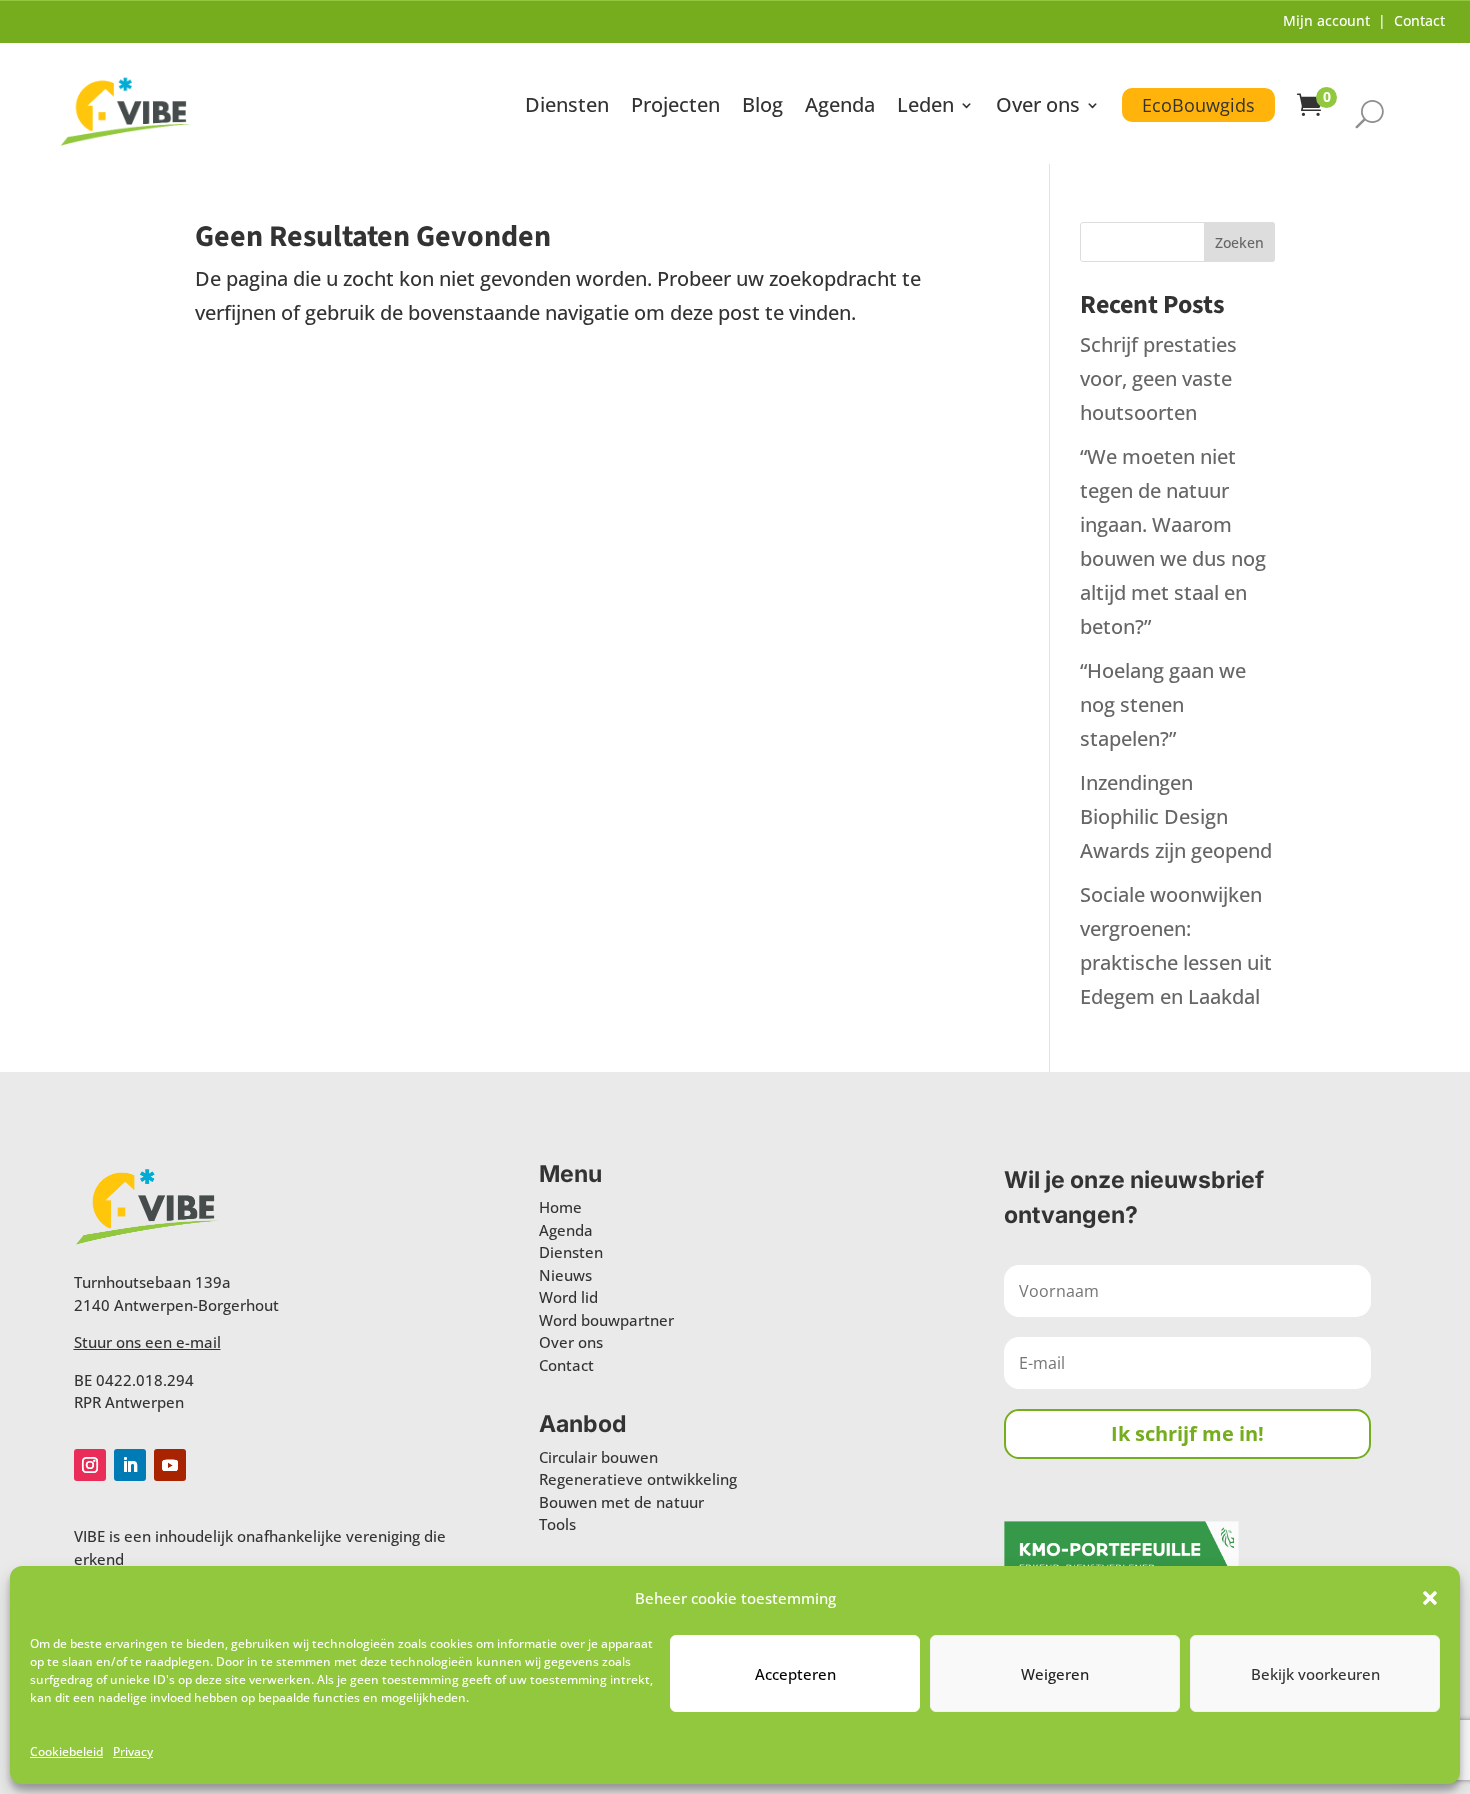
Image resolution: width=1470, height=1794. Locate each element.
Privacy (133, 1751)
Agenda (840, 108)
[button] (1430, 1598)
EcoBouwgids (1198, 105)
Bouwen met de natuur (621, 1502)
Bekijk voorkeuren (1315, 1674)
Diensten (567, 108)
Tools (557, 1524)
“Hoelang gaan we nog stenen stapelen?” (1163, 704)
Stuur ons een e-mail (147, 1342)
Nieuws (565, 1275)
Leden (925, 108)
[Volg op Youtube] (170, 1465)
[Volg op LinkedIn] (130, 1465)
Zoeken (1239, 242)
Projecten (675, 108)
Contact (1419, 20)
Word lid (568, 1297)
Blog (762, 108)
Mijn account (1326, 20)
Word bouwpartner (606, 1320)
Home (560, 1207)
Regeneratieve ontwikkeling (638, 1479)
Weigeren (1055, 1674)
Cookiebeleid (66, 1751)
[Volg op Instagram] (90, 1465)
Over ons (1038, 108)
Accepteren (795, 1674)
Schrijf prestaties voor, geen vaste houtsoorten (1158, 378)
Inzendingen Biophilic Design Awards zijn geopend (1176, 816)
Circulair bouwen (598, 1457)
